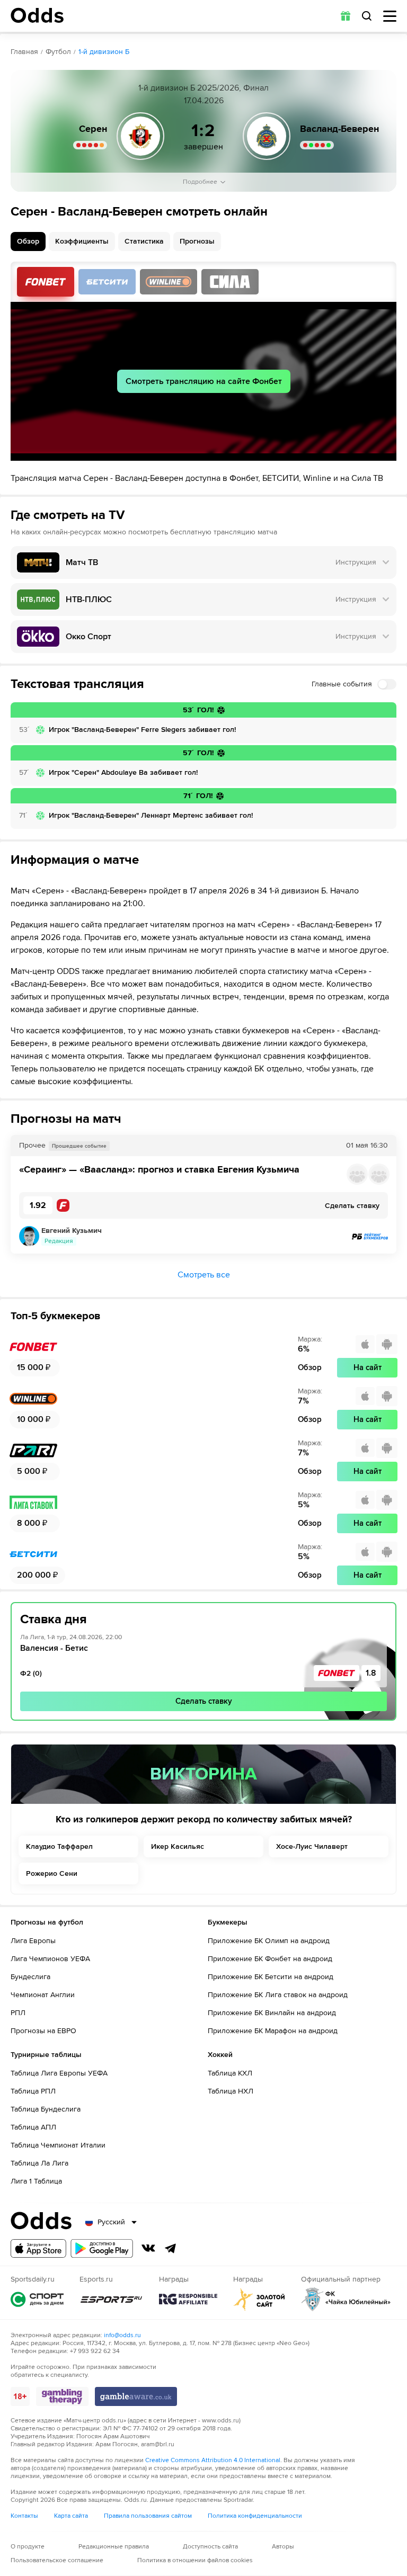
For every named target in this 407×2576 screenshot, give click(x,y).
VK (148, 2248)
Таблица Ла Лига (39, 2163)
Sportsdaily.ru (37, 2299)
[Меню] (390, 16)
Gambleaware (136, 2396)
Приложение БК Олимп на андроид (269, 1941)
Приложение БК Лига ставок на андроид (278, 1995)
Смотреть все (204, 1275)
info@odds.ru (122, 2335)
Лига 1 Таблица (36, 2181)
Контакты (24, 2516)
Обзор (28, 241)
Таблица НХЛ (231, 2091)
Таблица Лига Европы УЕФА (59, 2073)
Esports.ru (111, 2299)
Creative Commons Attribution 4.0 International (213, 2460)
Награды (188, 2299)
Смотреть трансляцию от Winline (169, 282)
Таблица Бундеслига (46, 2109)
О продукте (28, 2547)
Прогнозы (197, 241)
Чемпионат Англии (43, 1995)
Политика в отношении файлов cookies (195, 2560)
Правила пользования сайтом (148, 2516)
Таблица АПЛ (33, 2127)
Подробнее (200, 182)
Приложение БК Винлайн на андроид (272, 2013)
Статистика (144, 241)
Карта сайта (71, 2516)
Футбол (58, 52)
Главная (24, 52)
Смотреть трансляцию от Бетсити (107, 282)
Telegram (171, 2248)
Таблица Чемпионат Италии (58, 2145)
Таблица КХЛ (230, 2073)
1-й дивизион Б (104, 52)
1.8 (371, 1673)
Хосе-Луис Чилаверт (312, 1846)
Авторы (283, 2547)
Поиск (367, 16)
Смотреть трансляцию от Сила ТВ (230, 282)
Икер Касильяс (178, 1846)
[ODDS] (37, 15)
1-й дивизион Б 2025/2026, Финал (203, 88)
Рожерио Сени (52, 1873)
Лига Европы (33, 1941)
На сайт (368, 1367)
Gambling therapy (62, 2396)
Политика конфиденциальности (255, 2516)
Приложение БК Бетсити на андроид (271, 1977)
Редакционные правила (114, 2547)
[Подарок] (346, 16)
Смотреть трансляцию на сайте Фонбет (204, 381)
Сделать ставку (204, 1701)
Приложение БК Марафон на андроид (273, 2031)
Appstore (38, 2248)
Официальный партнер (346, 2299)
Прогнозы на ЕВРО (43, 2031)
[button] (203, 1174)
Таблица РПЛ (33, 2091)
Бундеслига (30, 1977)
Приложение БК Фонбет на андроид (270, 1959)
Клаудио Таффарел (59, 1846)
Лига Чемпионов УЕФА (50, 1959)
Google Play (102, 2248)
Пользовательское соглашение (57, 2560)
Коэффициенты (82, 241)
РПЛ (18, 2013)
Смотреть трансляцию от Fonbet (46, 282)
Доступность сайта (210, 2547)
